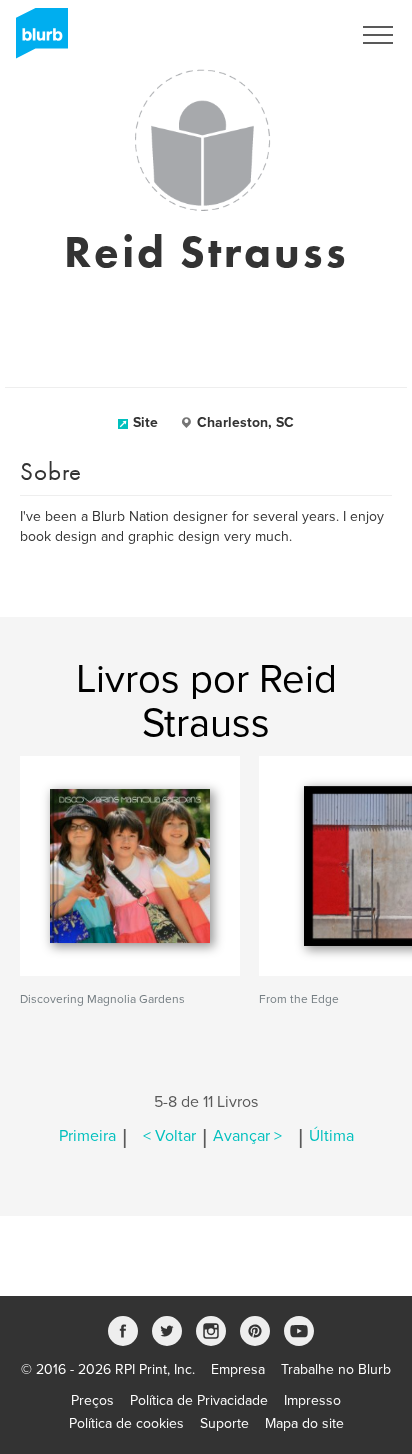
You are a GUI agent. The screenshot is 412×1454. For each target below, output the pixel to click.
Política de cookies (126, 1423)
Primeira (87, 1136)
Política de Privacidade (199, 1400)
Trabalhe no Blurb (336, 1369)
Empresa (238, 1369)
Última (331, 1136)
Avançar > (247, 1136)
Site (145, 422)
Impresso (312, 1400)
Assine (303, 35)
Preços (92, 1400)
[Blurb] (36, 40)
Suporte (224, 1423)
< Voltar (169, 1136)
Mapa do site (304, 1423)
